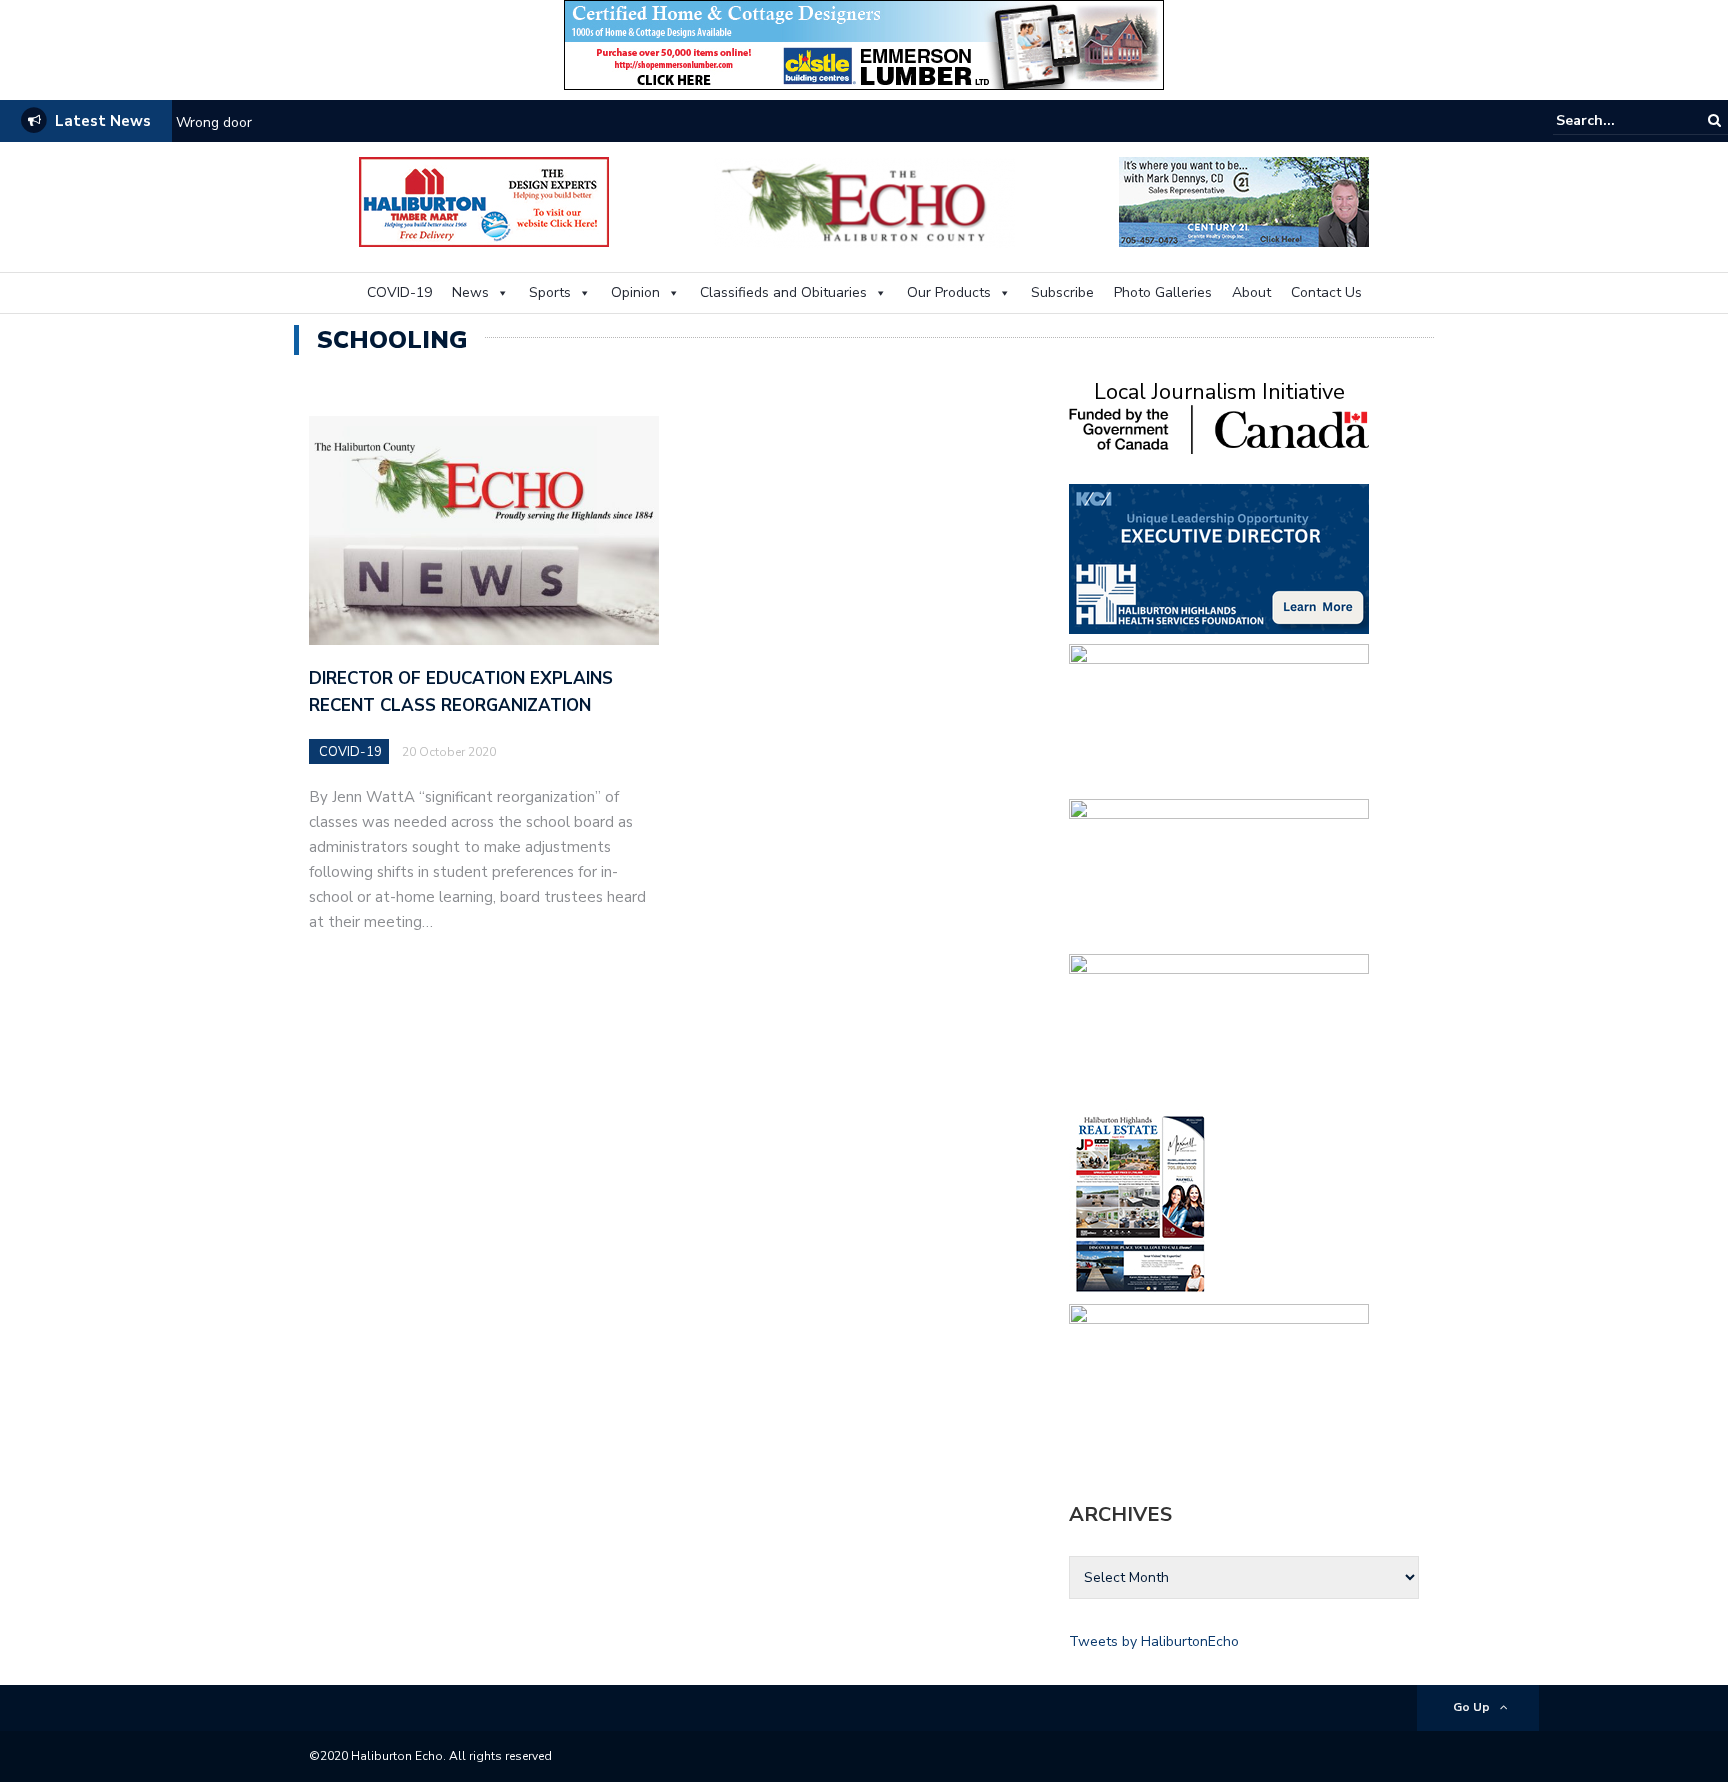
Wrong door (214, 122)
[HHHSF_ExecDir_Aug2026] (1219, 557)
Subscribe (1062, 292)
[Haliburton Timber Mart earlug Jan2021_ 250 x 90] (484, 200)
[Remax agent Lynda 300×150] (1219, 872)
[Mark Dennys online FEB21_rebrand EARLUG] (1244, 200)
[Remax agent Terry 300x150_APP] (1219, 1027)
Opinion (635, 292)
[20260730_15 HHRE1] (1141, 1202)
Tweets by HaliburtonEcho (1154, 1641)
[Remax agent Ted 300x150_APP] (1219, 717)
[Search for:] (1617, 120)
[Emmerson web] (864, 43)
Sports (550, 292)
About (1251, 292)
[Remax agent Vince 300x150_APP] (1219, 1377)
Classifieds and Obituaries (783, 292)
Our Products (949, 292)
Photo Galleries (1163, 292)
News (470, 292)
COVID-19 (399, 292)
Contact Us (1326, 292)
